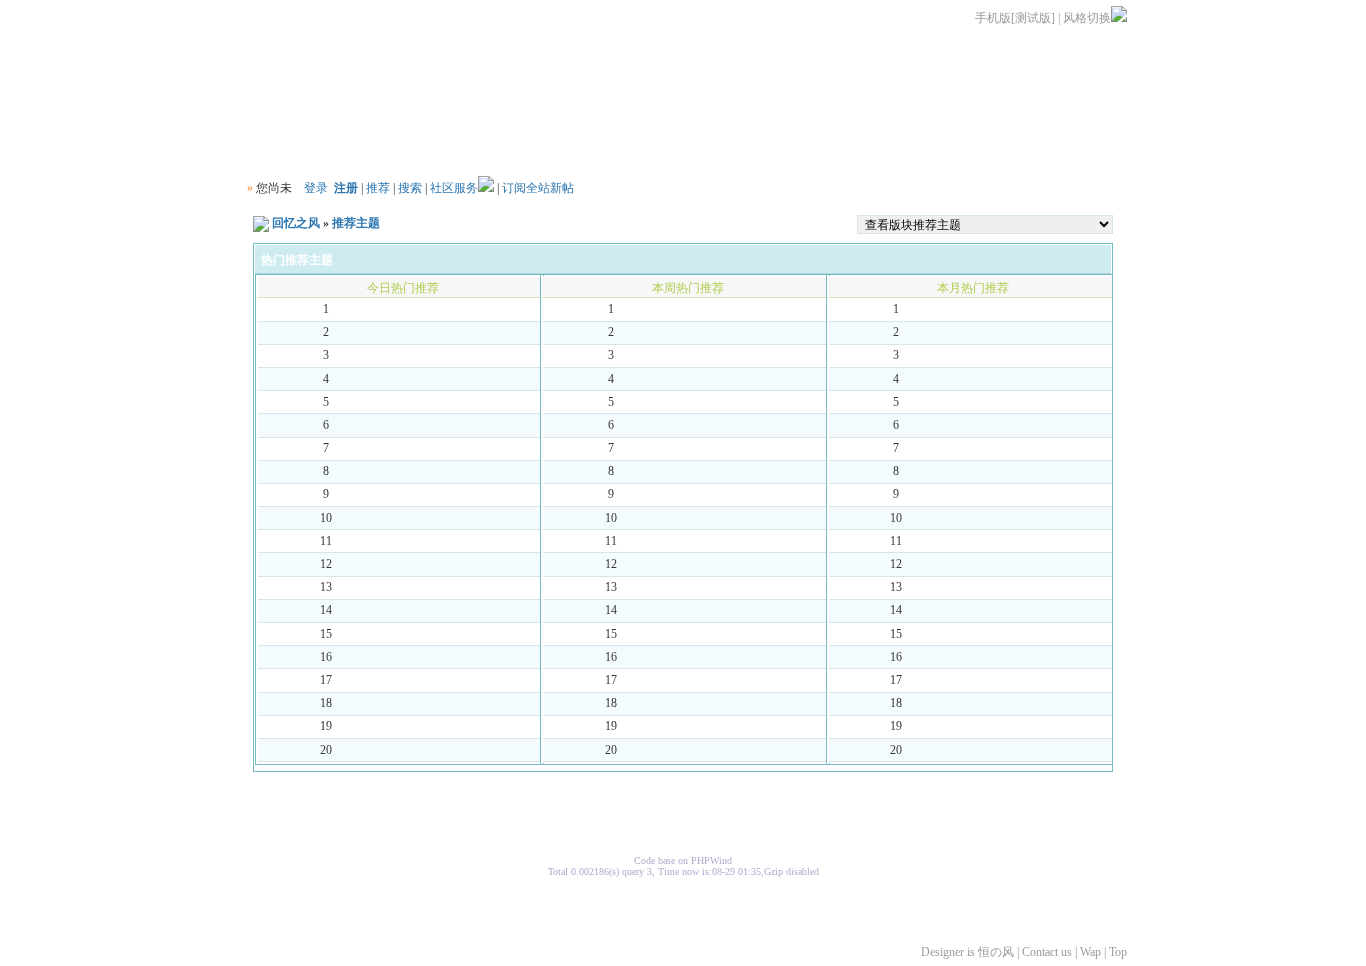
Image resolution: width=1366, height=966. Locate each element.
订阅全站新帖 (538, 188)
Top (1118, 952)
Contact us (1047, 952)
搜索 (410, 188)
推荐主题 (356, 223)
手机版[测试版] (1015, 18)
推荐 (378, 188)
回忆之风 (296, 223)
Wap (1090, 952)
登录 (316, 188)
